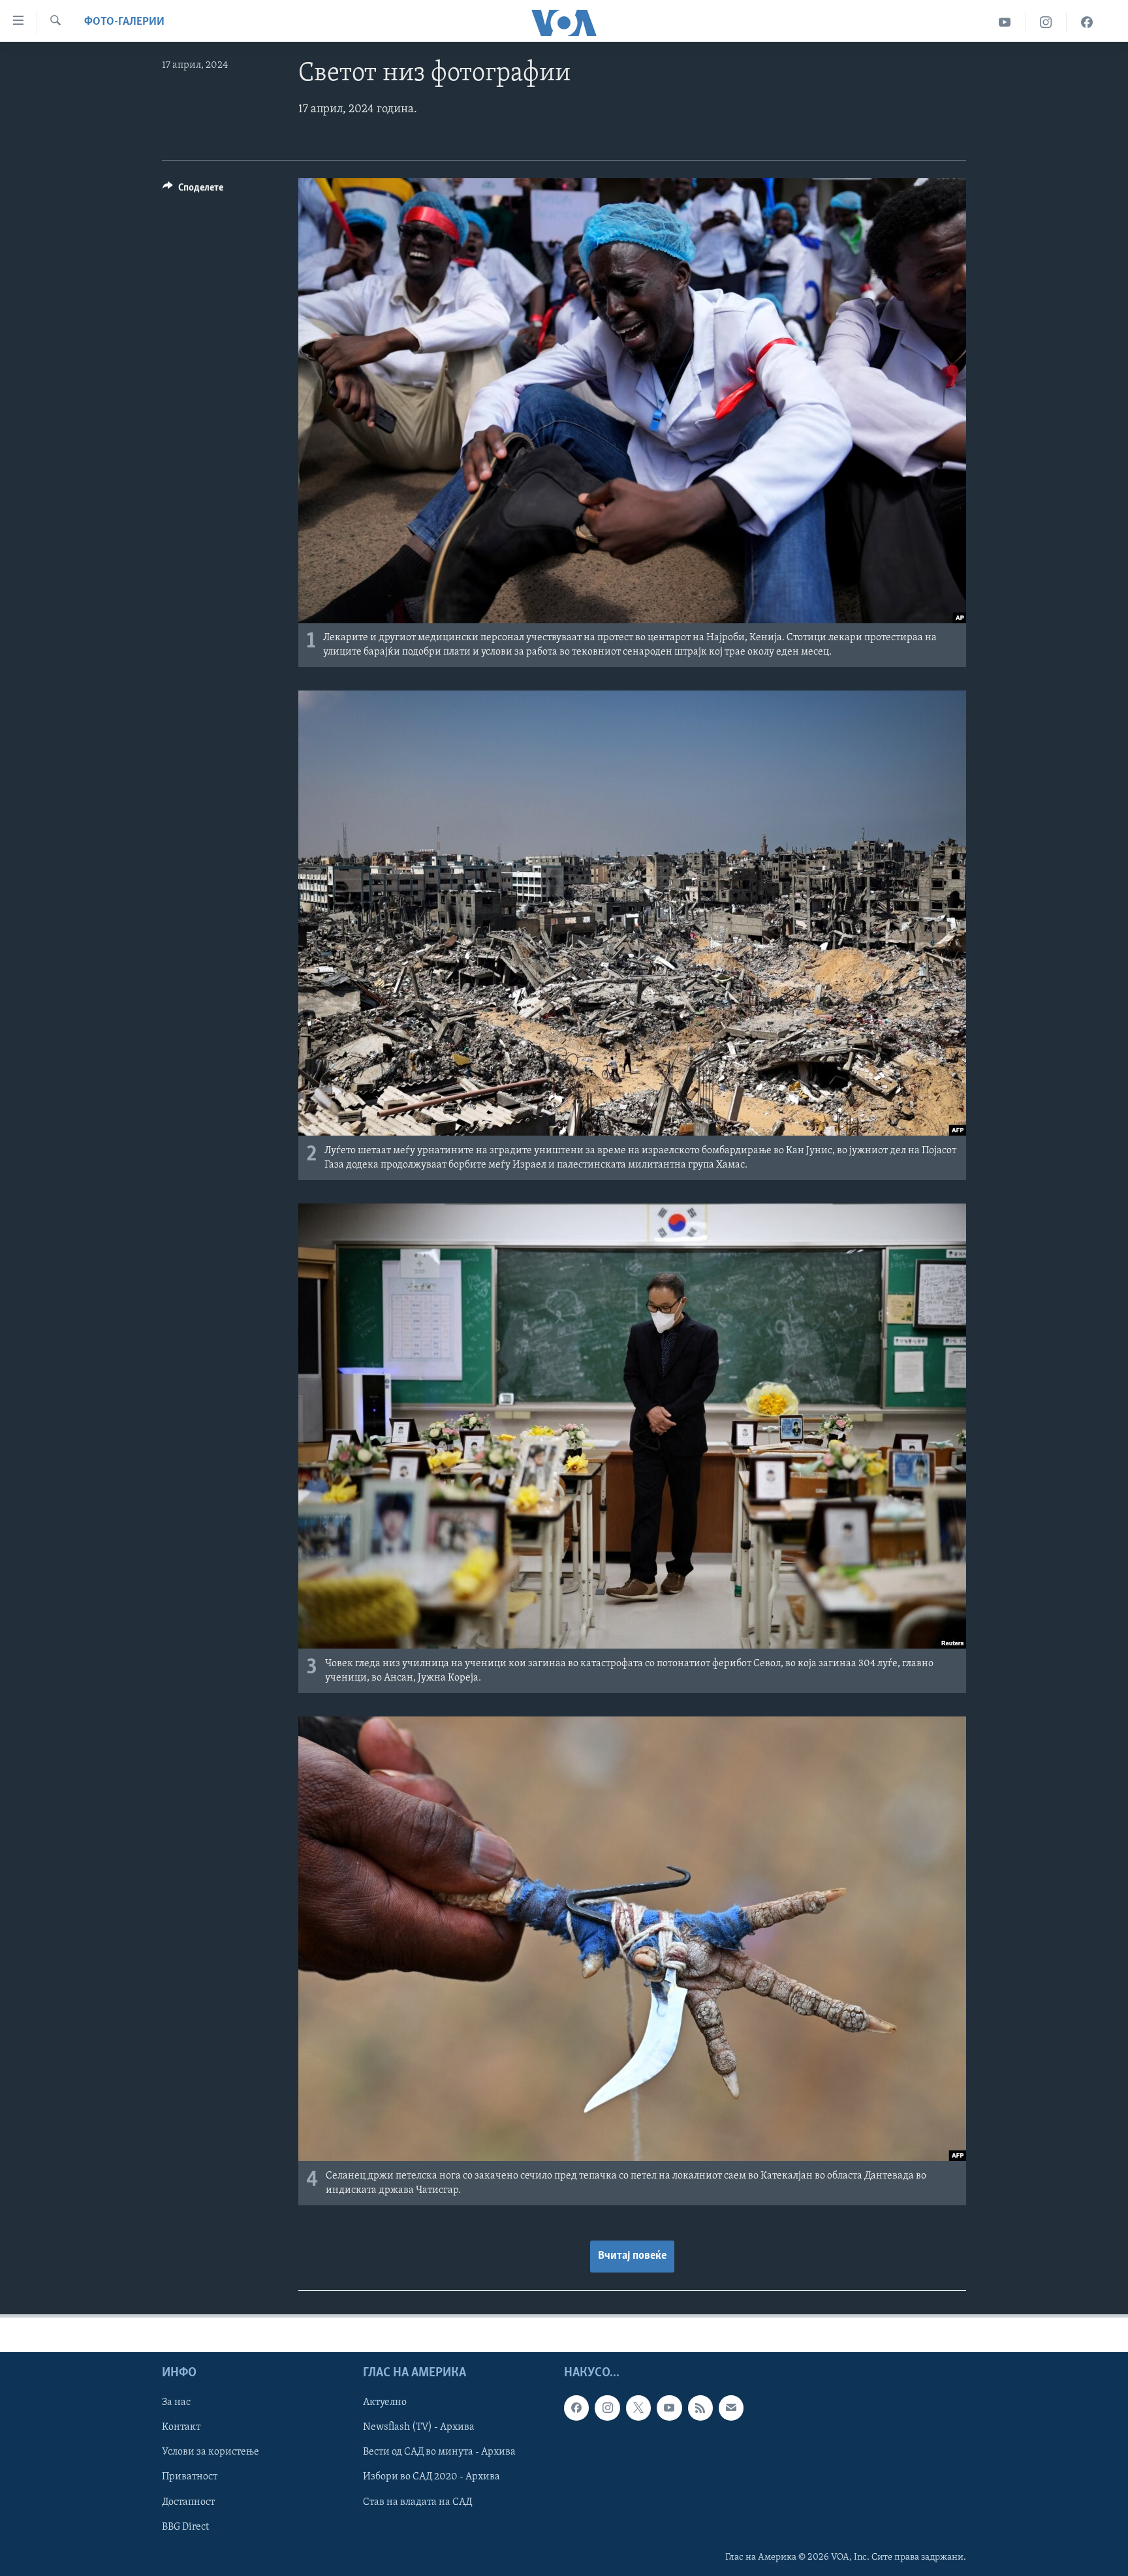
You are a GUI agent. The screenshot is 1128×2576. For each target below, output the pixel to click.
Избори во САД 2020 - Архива (431, 2477)
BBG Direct (185, 2527)
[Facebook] (1087, 23)
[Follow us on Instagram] (607, 2408)
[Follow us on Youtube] (669, 2408)
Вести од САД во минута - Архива (439, 2453)
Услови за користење (211, 2453)
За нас (176, 2402)
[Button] (193, 191)
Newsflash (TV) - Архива (419, 2428)
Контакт (181, 2428)
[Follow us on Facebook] (576, 2408)
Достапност (188, 2502)
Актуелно (385, 2402)
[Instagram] (1046, 23)
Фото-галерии (124, 22)
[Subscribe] (731, 2408)
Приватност (190, 2477)
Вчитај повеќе (632, 2256)
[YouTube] (1005, 23)
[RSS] (700, 2408)
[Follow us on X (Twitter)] (638, 2408)
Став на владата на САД (417, 2502)
